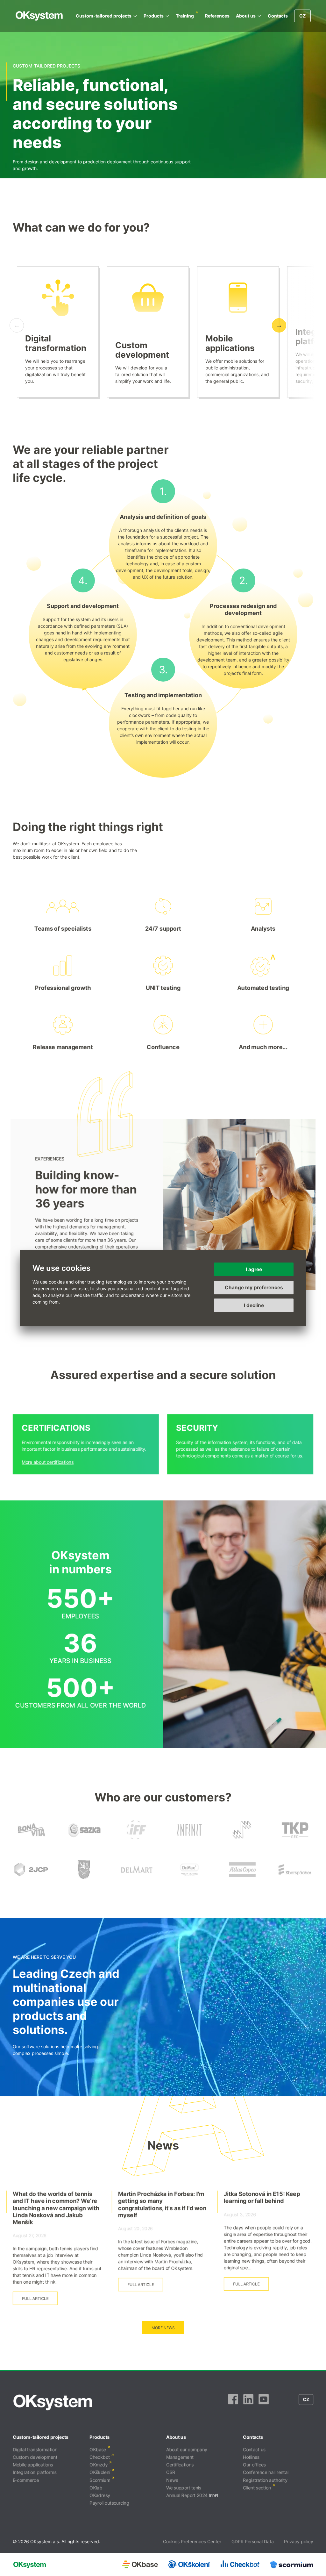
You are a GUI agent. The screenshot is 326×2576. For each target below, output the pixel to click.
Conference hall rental (266, 2472)
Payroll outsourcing (109, 2503)
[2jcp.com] (31, 1879)
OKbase (98, 2449)
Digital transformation (56, 343)
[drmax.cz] (189, 1879)
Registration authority (265, 2480)
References (217, 16)
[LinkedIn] (248, 2402)
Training (185, 16)
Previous (17, 325)
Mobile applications (230, 343)
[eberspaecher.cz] (295, 1879)
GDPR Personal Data (253, 2541)
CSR (171, 2472)
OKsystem (39, 16)
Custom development (142, 350)
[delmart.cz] (137, 1879)
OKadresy (100, 2495)
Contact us (254, 2449)
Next (279, 325)
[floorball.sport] (137, 1839)
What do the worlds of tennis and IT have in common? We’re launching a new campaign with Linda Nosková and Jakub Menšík (56, 2208)
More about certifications (48, 1462)
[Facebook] (233, 2402)
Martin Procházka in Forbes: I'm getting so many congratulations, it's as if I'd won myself (162, 2204)
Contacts (278, 16)
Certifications (180, 2465)
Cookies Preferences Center (192, 2541)
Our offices (254, 2465)
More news (163, 2328)
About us (246, 16)
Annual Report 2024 (187, 2495)
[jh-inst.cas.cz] (242, 1839)
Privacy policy (299, 2541)
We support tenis (184, 2488)
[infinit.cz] (189, 1839)
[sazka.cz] (84, 1839)
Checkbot (100, 2457)
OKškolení (100, 2472)
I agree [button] (254, 1269)
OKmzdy (99, 2465)
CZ (302, 16)
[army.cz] (84, 1879)
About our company (187, 2449)
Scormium (100, 2480)
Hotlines (251, 2457)
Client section (257, 2488)
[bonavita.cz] (31, 1839)
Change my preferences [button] (254, 1288)
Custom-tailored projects (104, 16)
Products (154, 16)
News (172, 2480)
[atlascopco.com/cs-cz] (242, 1879)
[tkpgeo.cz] (295, 1839)
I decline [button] (254, 1305)
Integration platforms (35, 2472)
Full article (35, 2298)
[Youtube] (264, 2402)
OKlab (96, 2488)
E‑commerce (26, 2480)
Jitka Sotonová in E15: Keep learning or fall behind (262, 2197)
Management (180, 2457)
